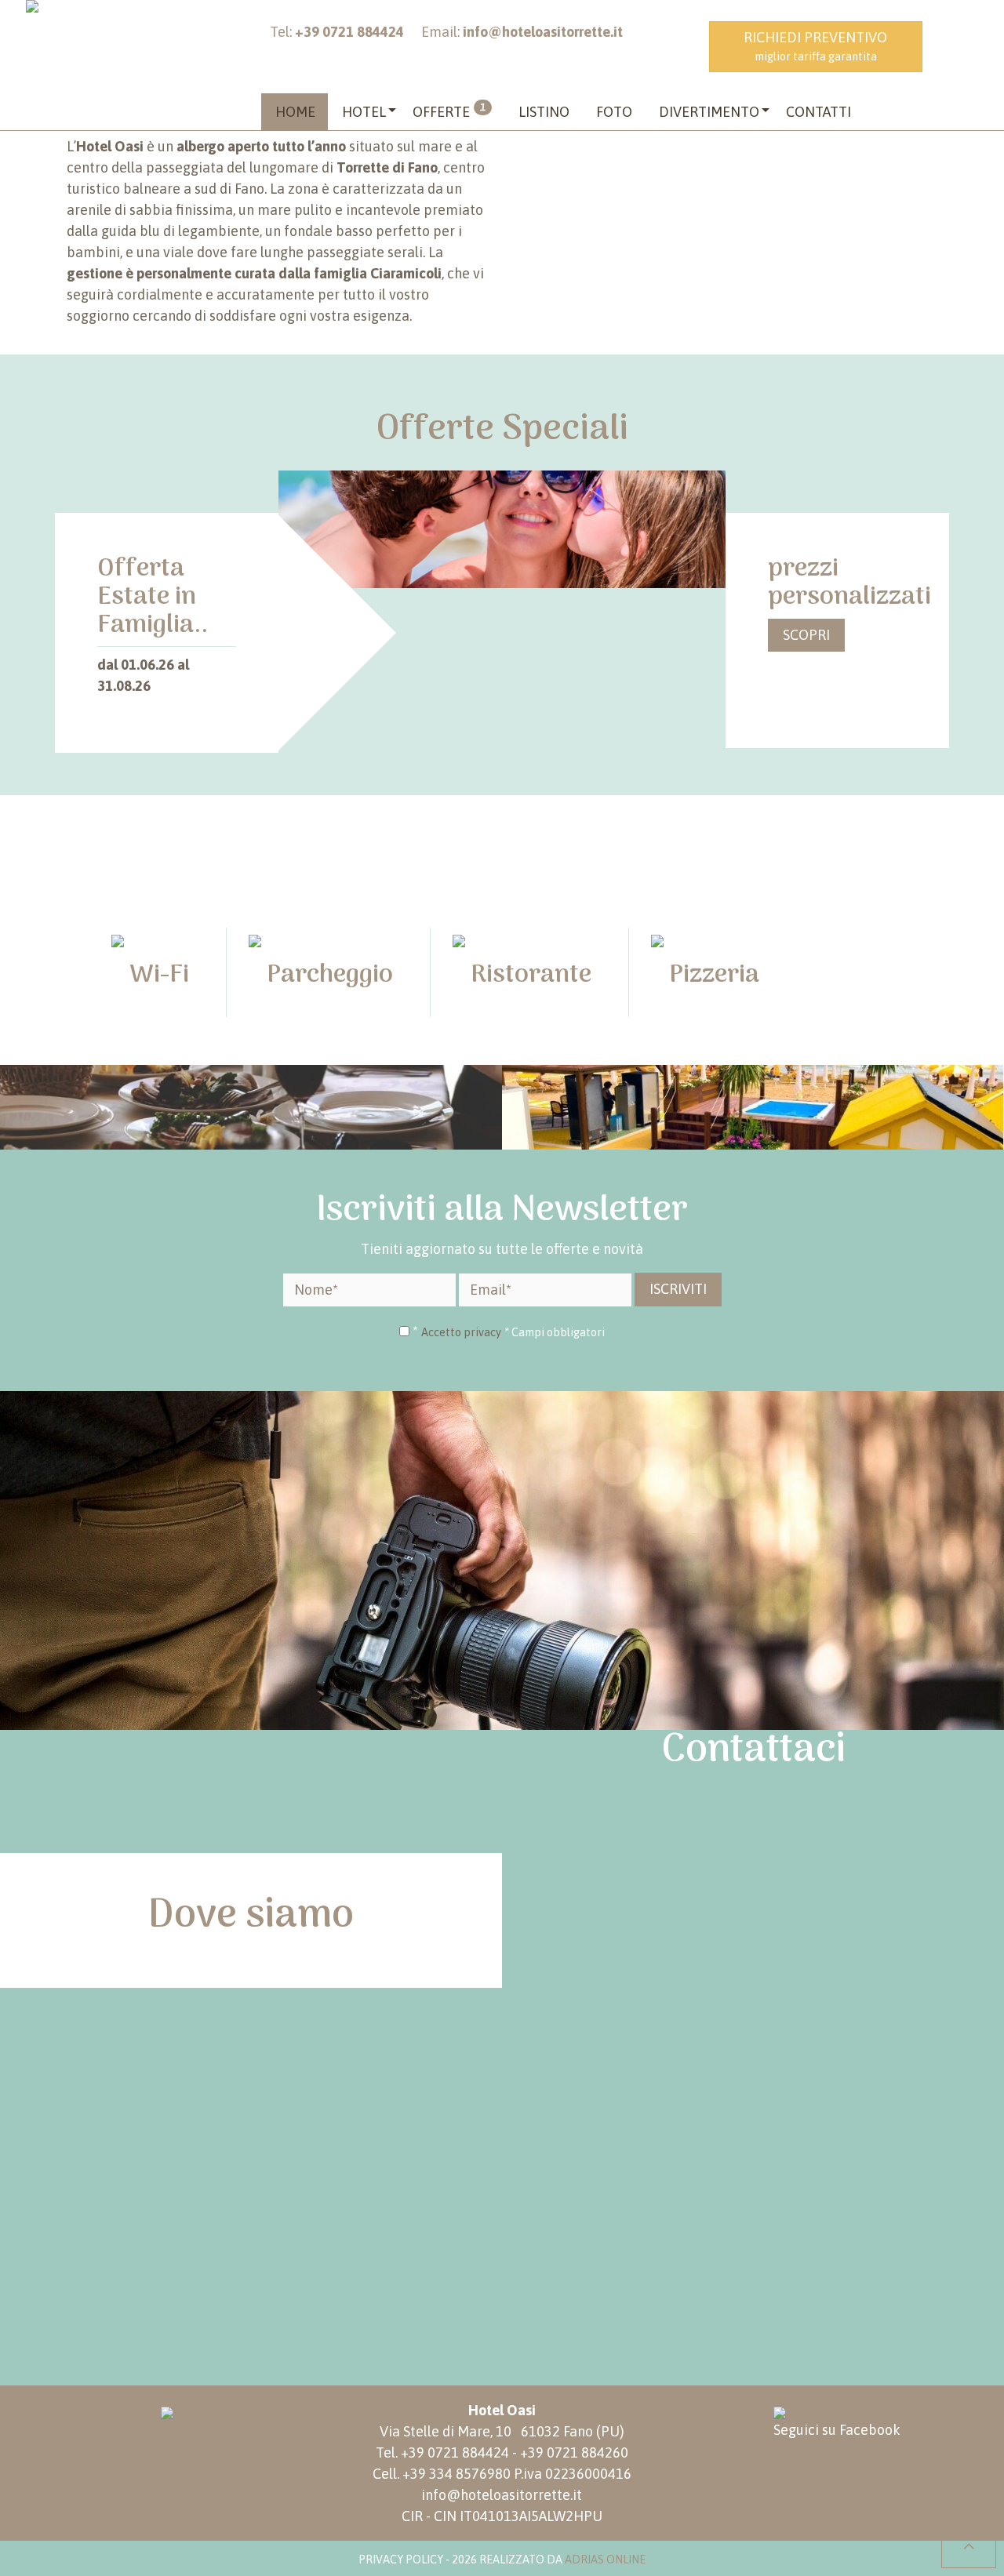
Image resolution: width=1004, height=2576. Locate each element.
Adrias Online (605, 2560)
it (961, 39)
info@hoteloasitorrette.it (502, 2495)
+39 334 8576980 (457, 2474)
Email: (522, 32)
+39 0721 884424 (455, 2452)
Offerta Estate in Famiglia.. (153, 597)
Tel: (337, 32)
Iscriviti (678, 1289)
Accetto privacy (461, 1332)
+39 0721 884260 (574, 2452)
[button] (364, 112)
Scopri (806, 635)
